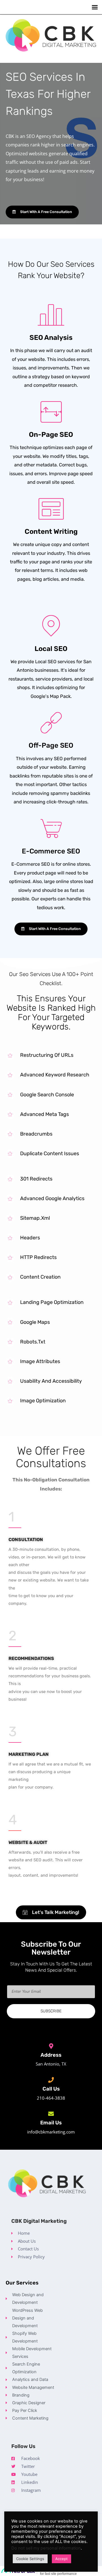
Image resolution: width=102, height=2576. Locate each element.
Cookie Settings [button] (30, 2559)
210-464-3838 (51, 2098)
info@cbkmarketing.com (51, 2132)
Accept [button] (61, 2559)
